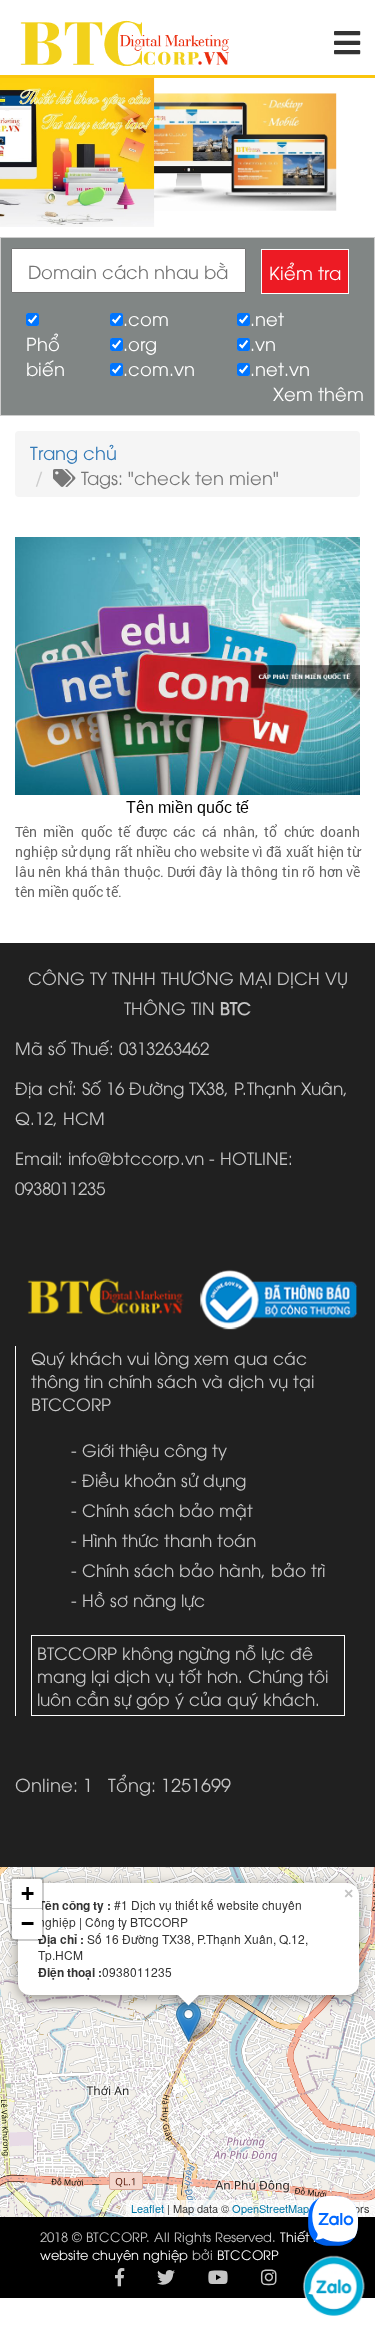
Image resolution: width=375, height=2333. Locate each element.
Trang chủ (73, 451)
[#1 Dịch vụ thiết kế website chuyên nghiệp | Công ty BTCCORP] (125, 33)
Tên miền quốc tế (187, 807)
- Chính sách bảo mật (162, 1509)
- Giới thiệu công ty (149, 1449)
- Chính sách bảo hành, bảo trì (198, 1569)
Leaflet (147, 2208)
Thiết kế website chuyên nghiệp (184, 2245)
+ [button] (27, 1893)
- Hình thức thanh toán (163, 1539)
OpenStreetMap (270, 2208)
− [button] (27, 1923)
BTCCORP (248, 2254)
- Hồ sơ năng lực (138, 1599)
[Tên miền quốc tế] (187, 662)
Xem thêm (318, 392)
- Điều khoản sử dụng (158, 1479)
